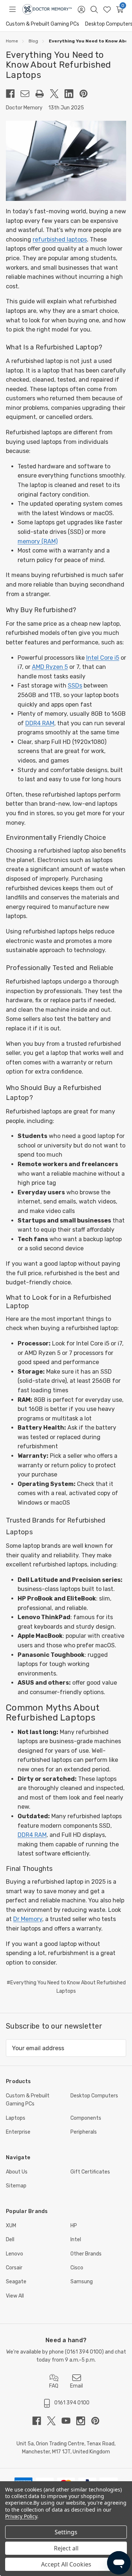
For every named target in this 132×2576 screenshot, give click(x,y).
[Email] (28, 94)
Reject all (66, 2548)
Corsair (14, 2268)
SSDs (75, 686)
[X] (57, 94)
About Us (17, 2172)
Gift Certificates (90, 2172)
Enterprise (18, 2132)
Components (86, 2118)
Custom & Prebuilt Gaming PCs (43, 24)
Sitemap (16, 2186)
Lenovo (14, 2254)
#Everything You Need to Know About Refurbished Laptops (66, 1987)
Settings (66, 2532)
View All (15, 2296)
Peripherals (84, 2132)
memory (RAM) (38, 541)
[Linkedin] (72, 94)
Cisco (77, 2268)
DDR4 (34, 723)
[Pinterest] (87, 94)
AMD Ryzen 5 (50, 667)
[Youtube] (69, 2421)
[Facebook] (13, 94)
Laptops (16, 2118)
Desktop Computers (94, 2096)
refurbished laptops (60, 239)
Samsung (82, 2282)
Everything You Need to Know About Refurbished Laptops (58, 65)
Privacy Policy (21, 2516)
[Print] (43, 94)
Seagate (16, 2282)
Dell (10, 2240)
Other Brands (86, 2254)
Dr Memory (28, 1919)
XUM (11, 2226)
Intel (76, 2240)
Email (76, 2386)
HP (74, 2226)
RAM (48, 723)
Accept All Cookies (66, 2564)
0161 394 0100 (84, 2352)
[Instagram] (84, 2421)
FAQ (54, 2386)
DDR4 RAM (32, 1835)
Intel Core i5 (103, 658)
